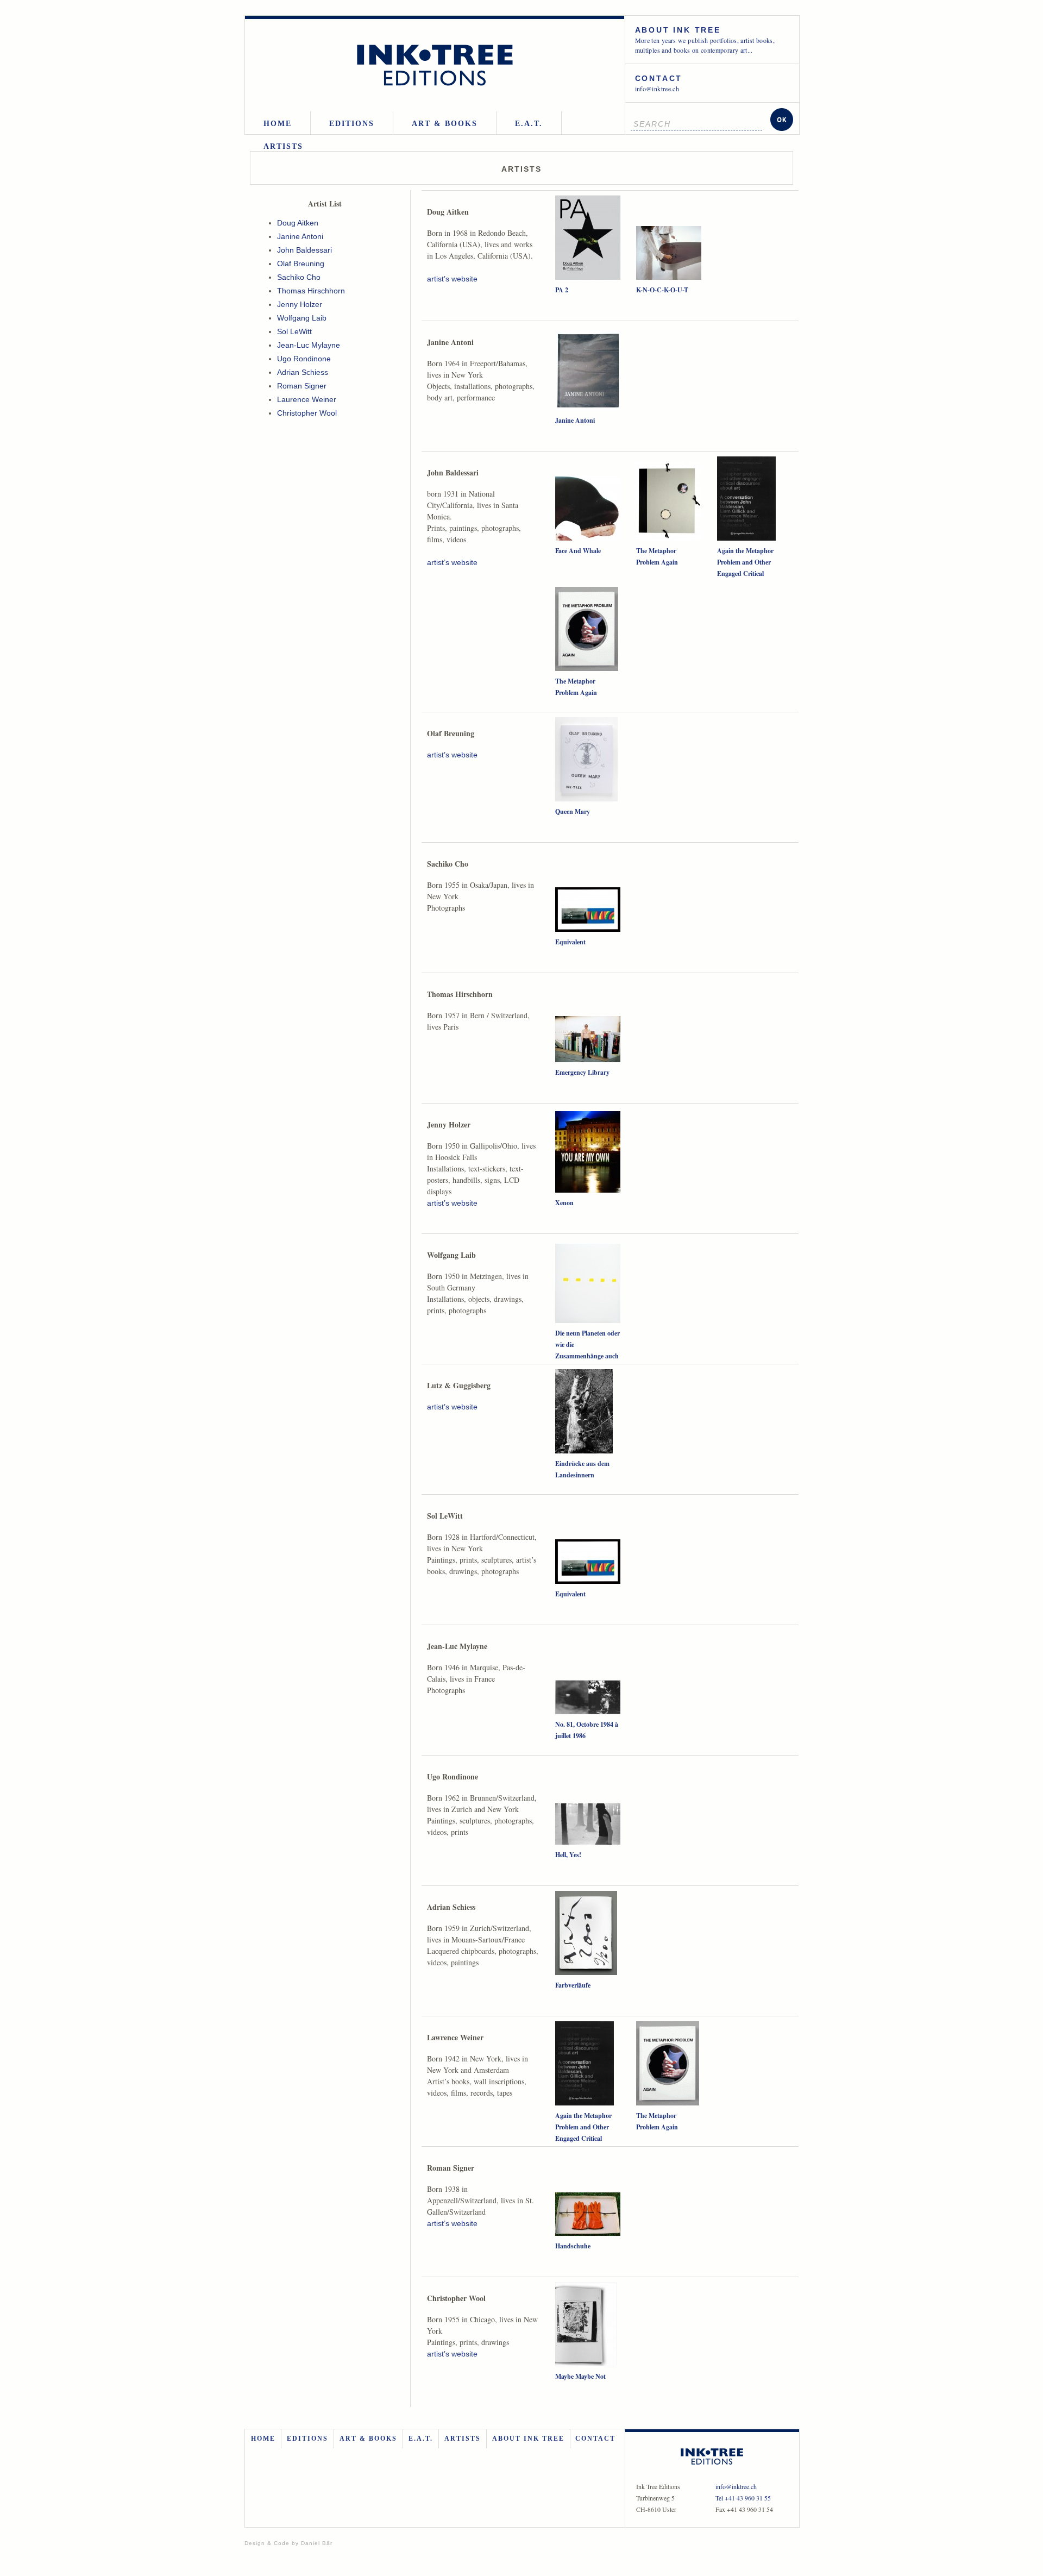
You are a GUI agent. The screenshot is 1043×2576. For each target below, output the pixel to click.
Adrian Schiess (303, 372)
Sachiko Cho (299, 277)
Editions (352, 124)
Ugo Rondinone (304, 359)
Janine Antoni (300, 236)
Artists (283, 146)
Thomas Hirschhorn (311, 291)
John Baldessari (304, 250)
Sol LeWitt (294, 331)
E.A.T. (529, 124)
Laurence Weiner (307, 399)
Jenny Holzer (300, 304)
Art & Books (445, 124)
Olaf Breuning (301, 264)
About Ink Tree (528, 2439)
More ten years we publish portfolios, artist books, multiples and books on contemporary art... (705, 40)
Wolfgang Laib (302, 318)
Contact (595, 2439)
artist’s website (452, 279)
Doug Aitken (298, 223)
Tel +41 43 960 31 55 (743, 2498)
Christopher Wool (307, 413)
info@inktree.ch (659, 83)
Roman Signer (302, 386)
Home (278, 124)
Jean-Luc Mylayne (309, 345)
